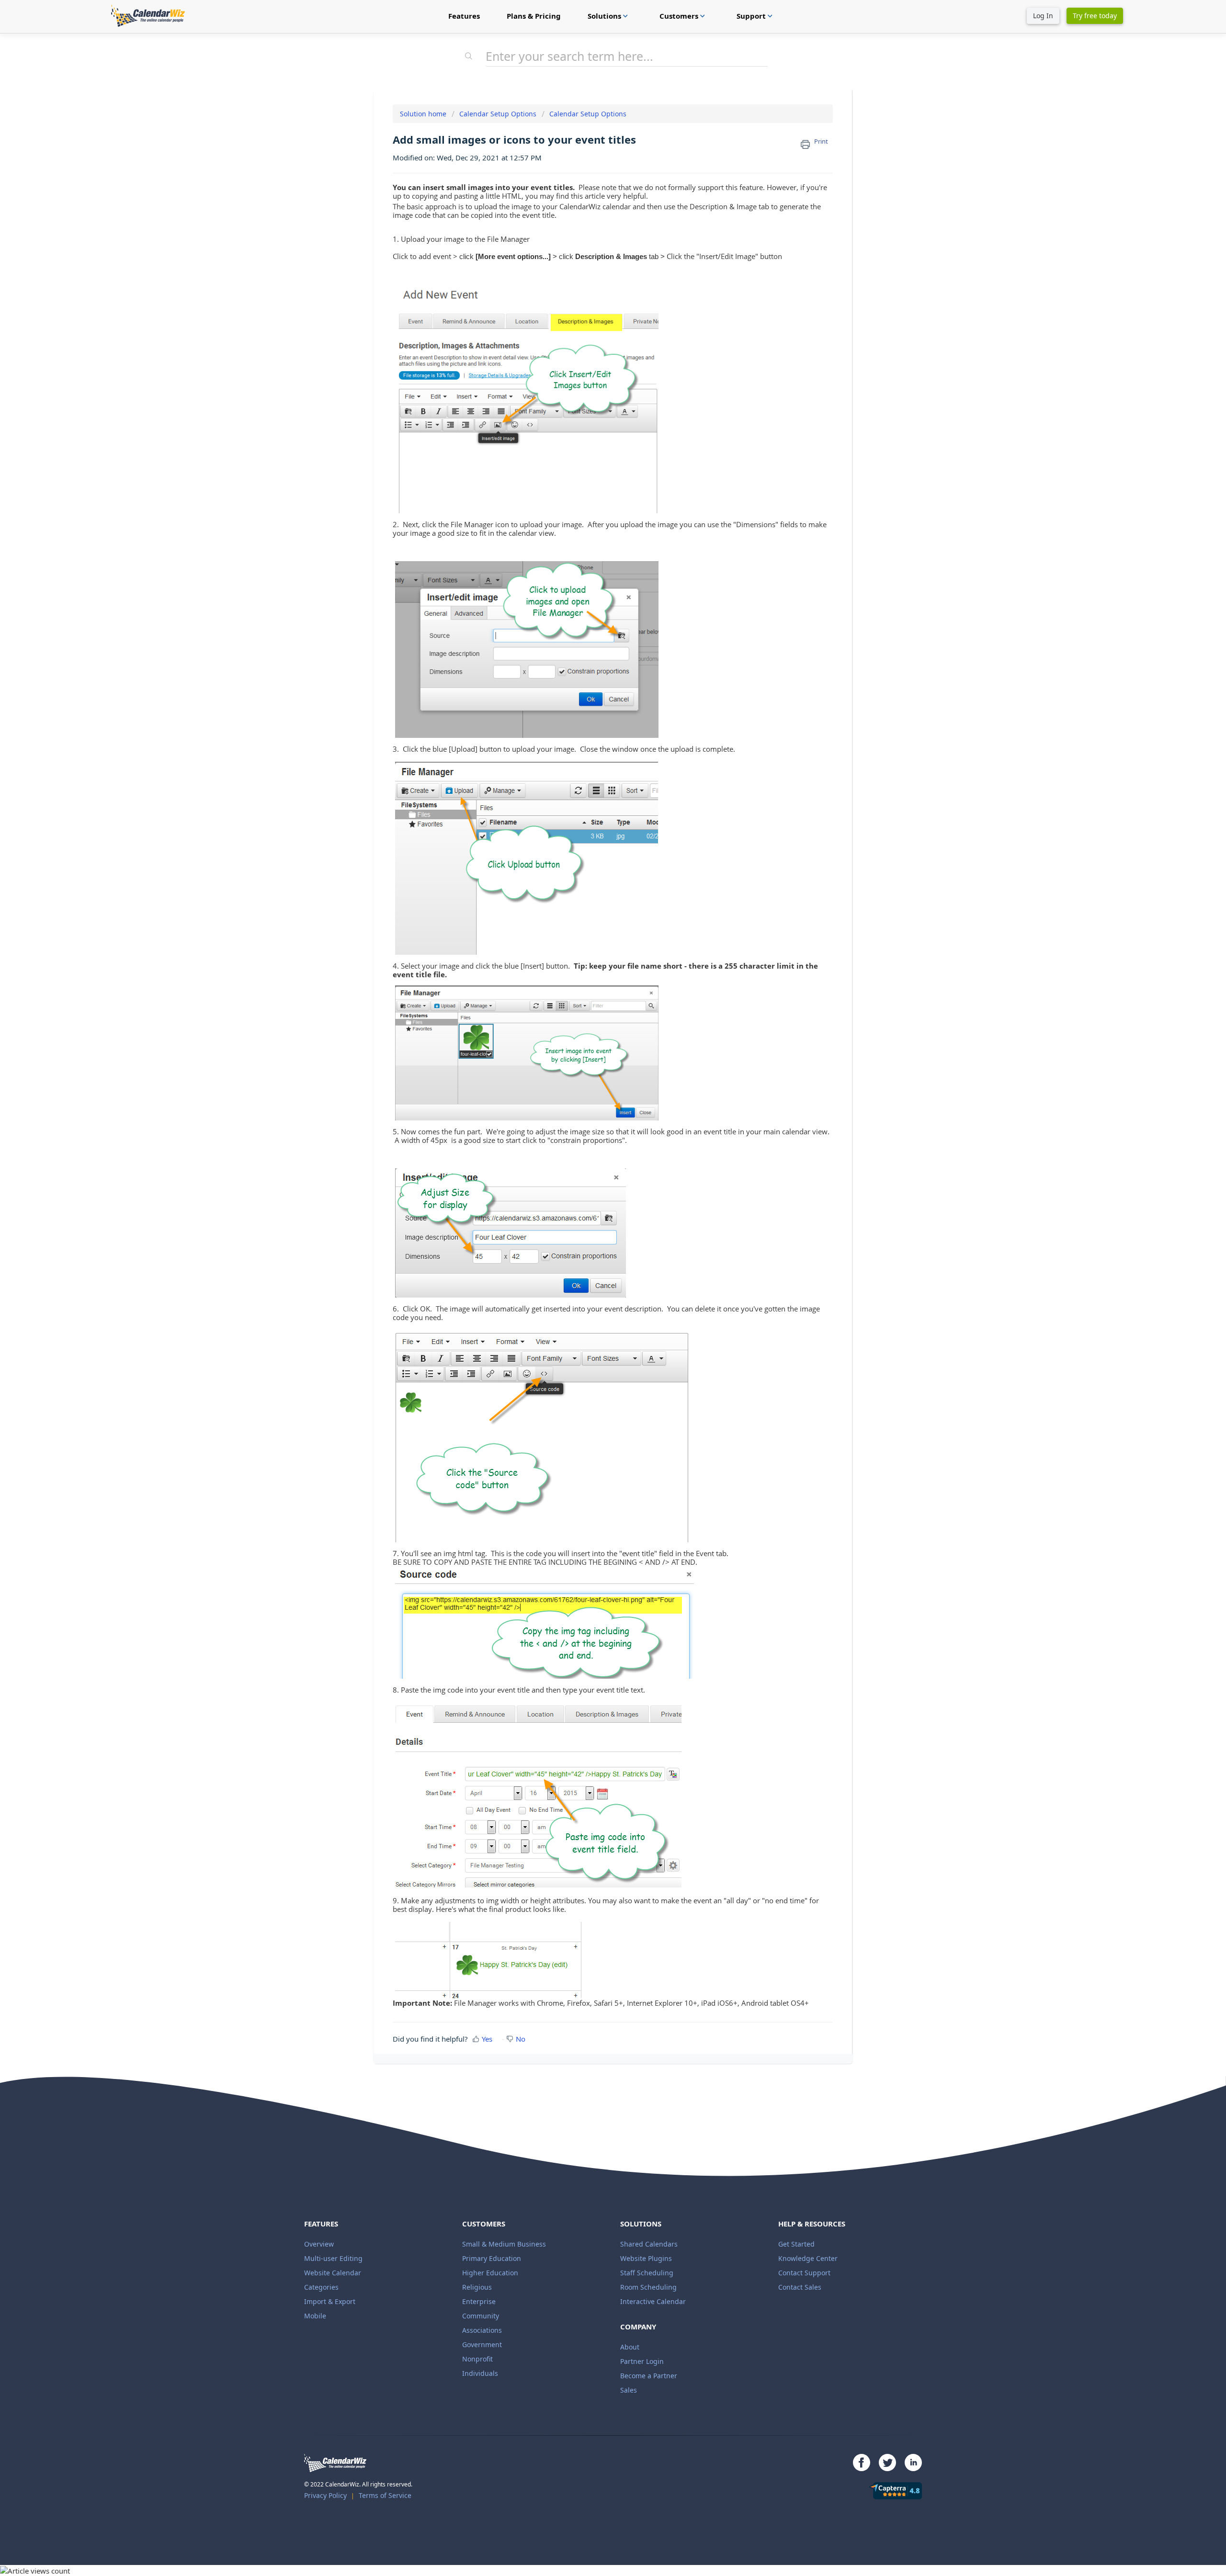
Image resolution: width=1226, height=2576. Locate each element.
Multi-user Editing (333, 2258)
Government (482, 2344)
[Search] (469, 57)
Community (481, 2316)
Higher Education (490, 2273)
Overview (319, 2244)
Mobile (315, 2316)
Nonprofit (477, 2359)
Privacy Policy (325, 2495)
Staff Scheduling (647, 2273)
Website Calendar (333, 2273)
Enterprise (479, 2301)
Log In (1043, 16)
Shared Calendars (649, 2244)
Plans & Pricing (534, 16)
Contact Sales (800, 2287)
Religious (477, 2287)
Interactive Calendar (653, 2301)
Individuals (480, 2373)
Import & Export (330, 2301)
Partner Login (642, 2361)
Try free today (1095, 16)
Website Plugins (646, 2258)
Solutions (609, 16)
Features (464, 16)
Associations (482, 2330)
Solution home (424, 114)
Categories (321, 2287)
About (630, 2347)
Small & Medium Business (504, 2244)
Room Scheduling (648, 2287)
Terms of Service (385, 2495)
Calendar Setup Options (498, 114)
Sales (629, 2390)
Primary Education (492, 2258)
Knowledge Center (808, 2258)
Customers (683, 16)
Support (756, 16)
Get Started (796, 2244)
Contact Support (804, 2273)
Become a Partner (649, 2376)
